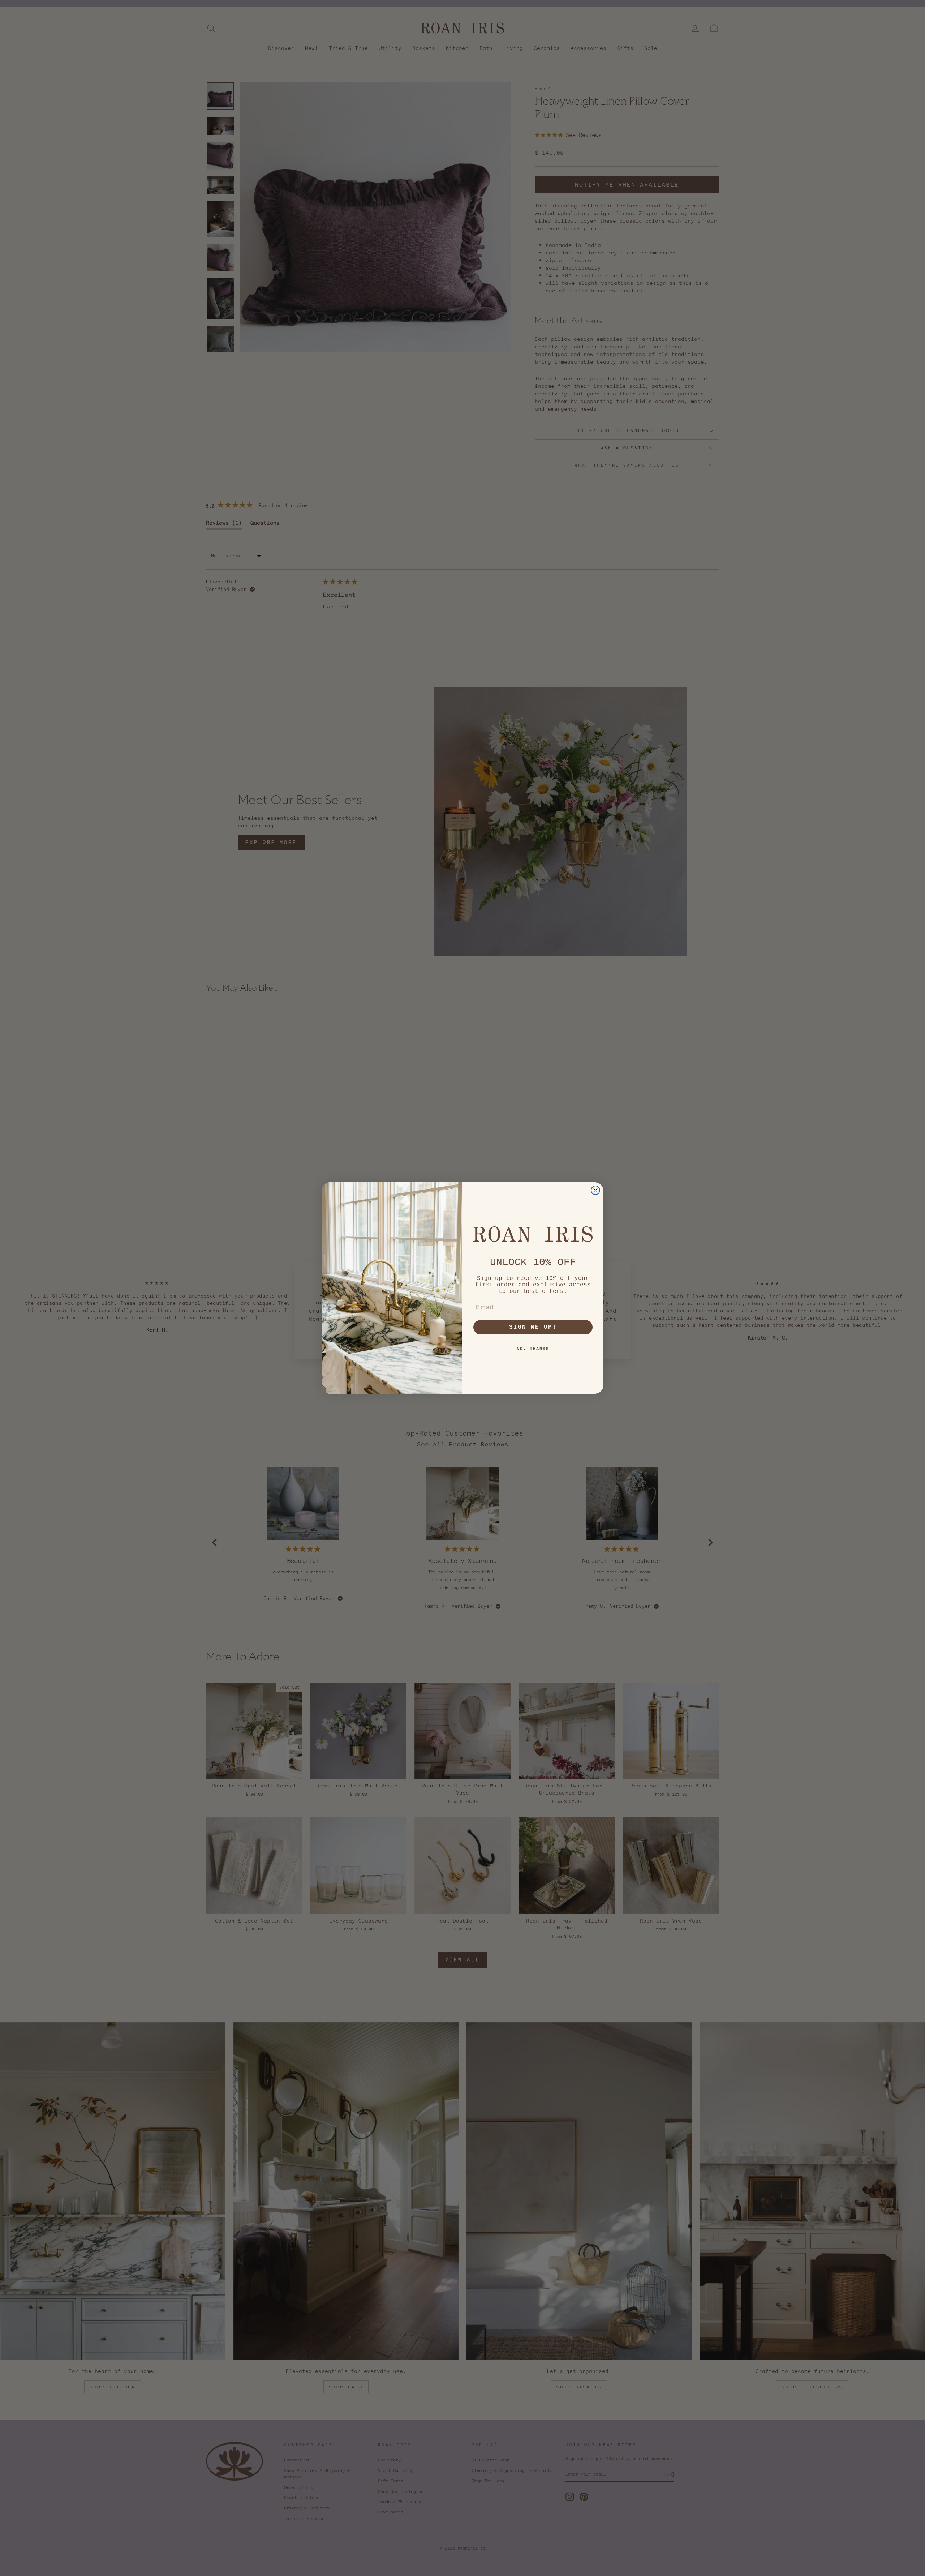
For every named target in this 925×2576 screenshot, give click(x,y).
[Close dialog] (595, 1190)
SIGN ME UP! (533, 1327)
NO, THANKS (533, 1349)
